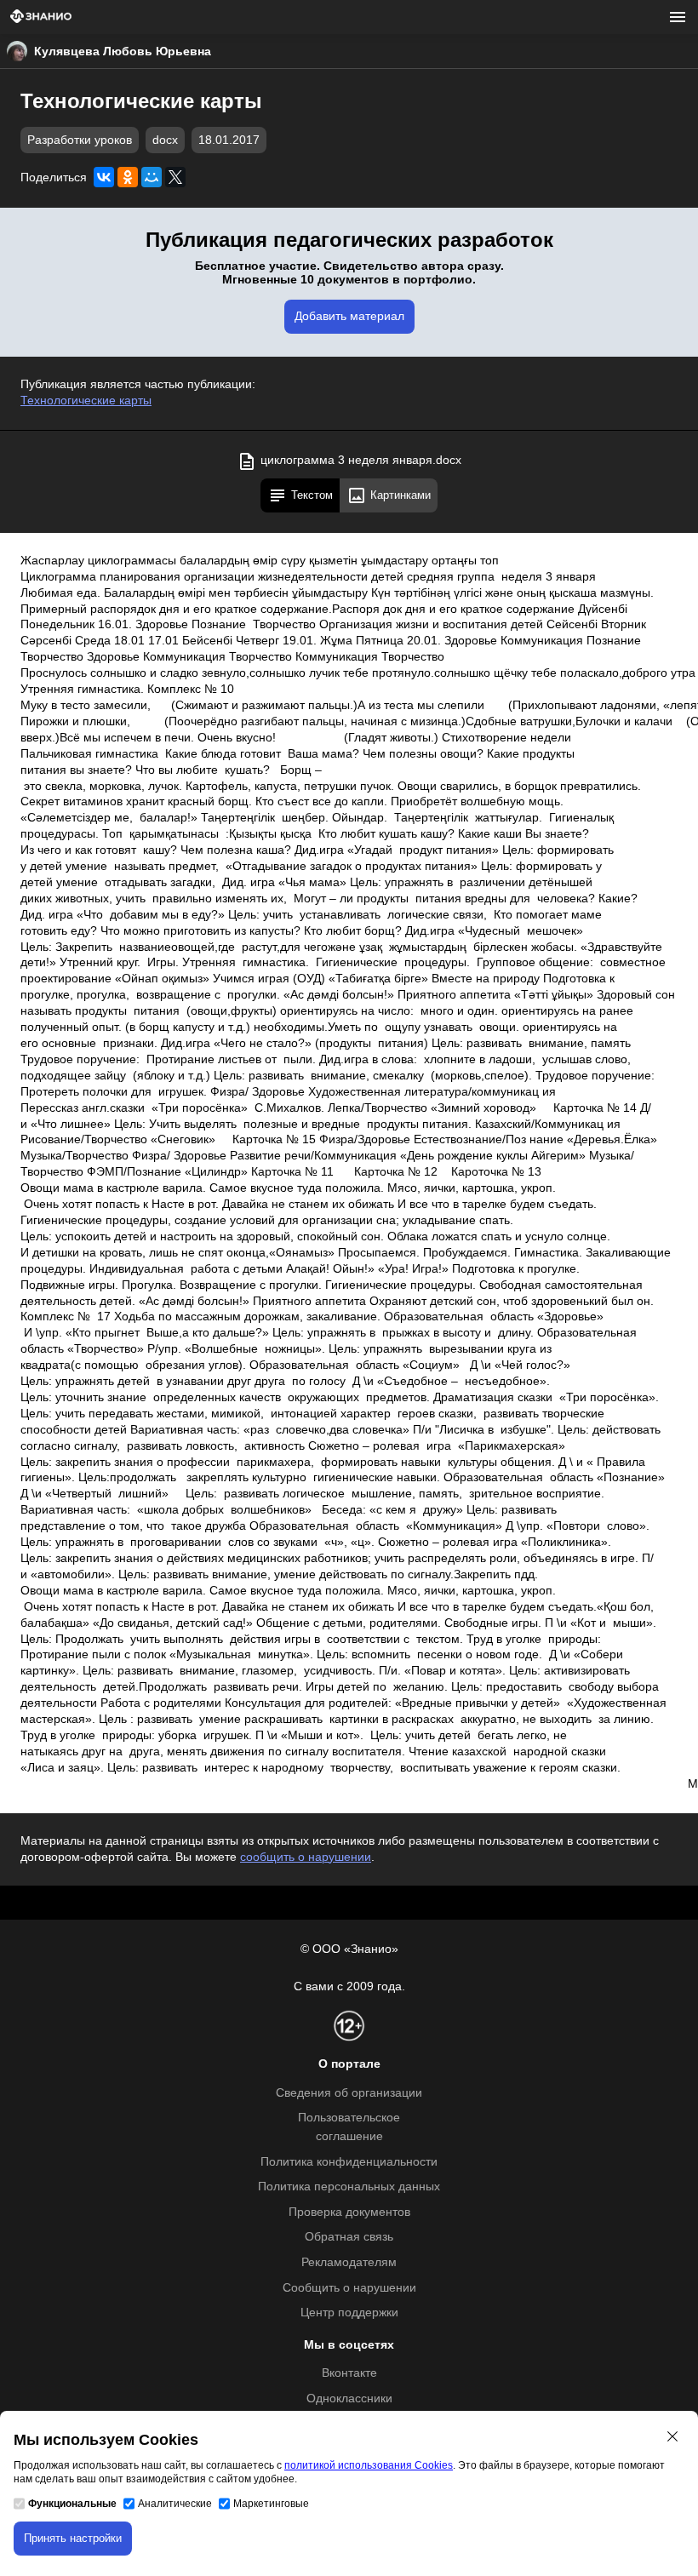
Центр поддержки (349, 2313)
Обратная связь (349, 2237)
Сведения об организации (349, 2093)
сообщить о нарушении (306, 1857)
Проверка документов (349, 2212)
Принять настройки (73, 2538)
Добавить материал (349, 316)
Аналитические (175, 2504)
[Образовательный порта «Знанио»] (41, 17)
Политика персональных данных (349, 2187)
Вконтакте (349, 2373)
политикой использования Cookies (369, 2465)
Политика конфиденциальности (349, 2162)
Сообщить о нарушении (349, 2288)
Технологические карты (86, 401)
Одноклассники (349, 2399)
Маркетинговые (271, 2504)
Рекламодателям (349, 2262)
